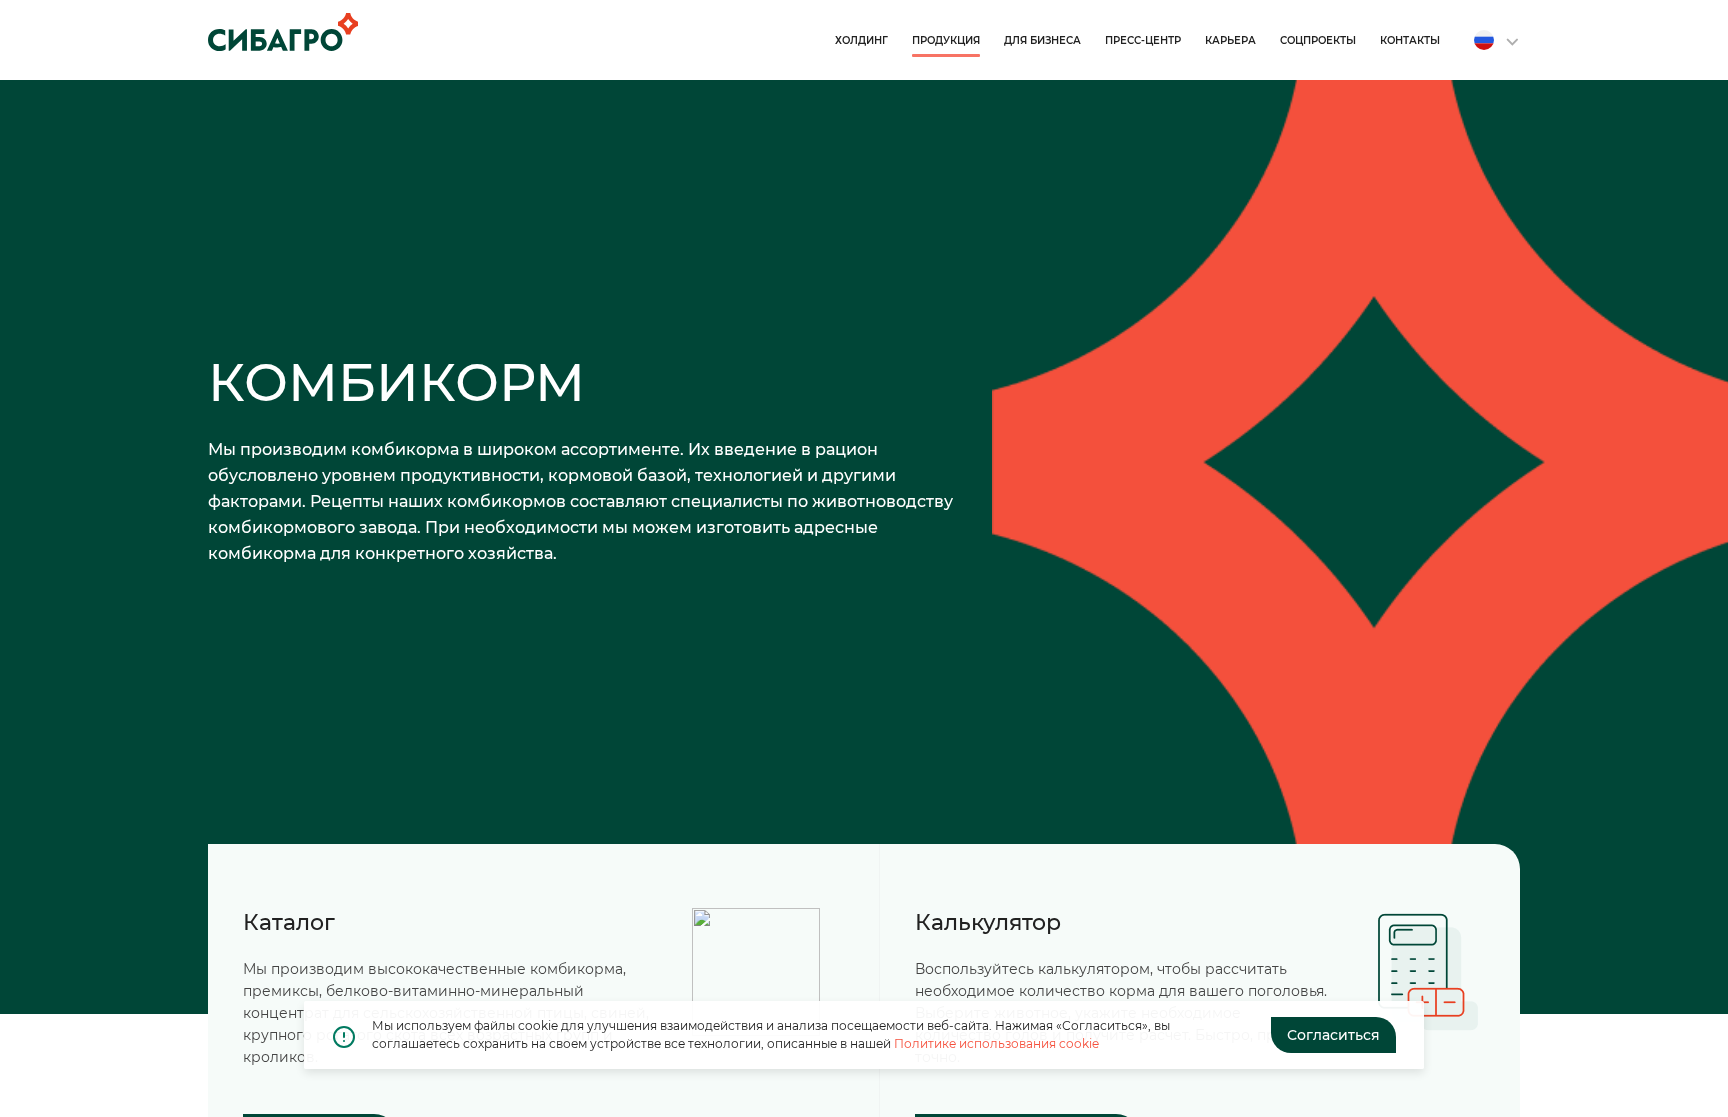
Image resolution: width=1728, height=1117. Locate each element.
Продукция (946, 40)
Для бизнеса (1042, 40)
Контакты (1410, 40)
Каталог (289, 922)
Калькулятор (988, 922)
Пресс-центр (1143, 40)
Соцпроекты (1318, 40)
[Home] (283, 32)
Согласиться (1333, 1035)
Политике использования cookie (996, 1043)
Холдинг (861, 40)
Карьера (1230, 40)
